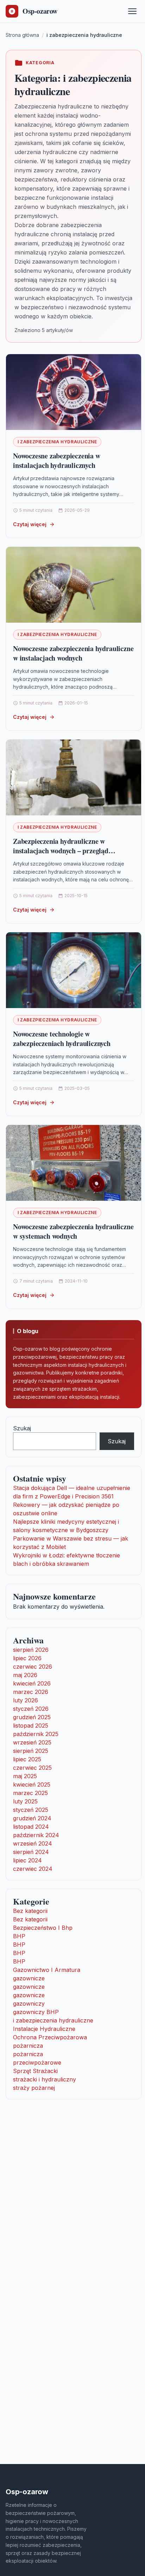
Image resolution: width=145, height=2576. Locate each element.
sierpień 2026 (31, 1650)
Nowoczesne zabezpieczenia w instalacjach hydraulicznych (57, 461)
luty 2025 (25, 1801)
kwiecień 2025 (32, 1784)
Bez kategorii (30, 1911)
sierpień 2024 (31, 1852)
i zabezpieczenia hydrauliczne (57, 442)
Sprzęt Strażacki (35, 2071)
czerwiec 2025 (32, 1768)
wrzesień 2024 (33, 1843)
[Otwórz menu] (132, 11)
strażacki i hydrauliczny (45, 2079)
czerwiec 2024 (33, 1869)
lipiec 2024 (27, 1860)
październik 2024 (36, 1835)
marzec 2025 (30, 1793)
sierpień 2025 (31, 1751)
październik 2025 (36, 1734)
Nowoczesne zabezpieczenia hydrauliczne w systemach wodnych (73, 1231)
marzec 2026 (31, 1692)
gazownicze (29, 1978)
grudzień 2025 (32, 1717)
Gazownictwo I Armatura (47, 1970)
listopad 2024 (31, 1827)
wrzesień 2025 (32, 1742)
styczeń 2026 (31, 1709)
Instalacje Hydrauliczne (44, 2029)
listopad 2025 (31, 1726)
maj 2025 (25, 1776)
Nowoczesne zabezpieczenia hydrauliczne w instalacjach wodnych (73, 653)
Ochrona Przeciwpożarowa (50, 2037)
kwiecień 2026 (32, 1683)
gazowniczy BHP (36, 2012)
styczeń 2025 (31, 1810)
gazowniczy (29, 2004)
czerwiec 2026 (33, 1667)
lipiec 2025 (27, 1759)
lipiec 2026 (27, 1658)
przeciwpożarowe (37, 2062)
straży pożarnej (34, 2088)
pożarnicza (28, 2046)
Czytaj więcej (30, 524)
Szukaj (22, 1428)
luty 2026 (26, 1700)
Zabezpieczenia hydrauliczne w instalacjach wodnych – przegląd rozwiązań (61, 851)
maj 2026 (25, 1675)
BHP (19, 1936)
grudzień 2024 (32, 1818)
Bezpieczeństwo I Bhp (43, 1928)
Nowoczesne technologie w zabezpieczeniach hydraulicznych (62, 1039)
